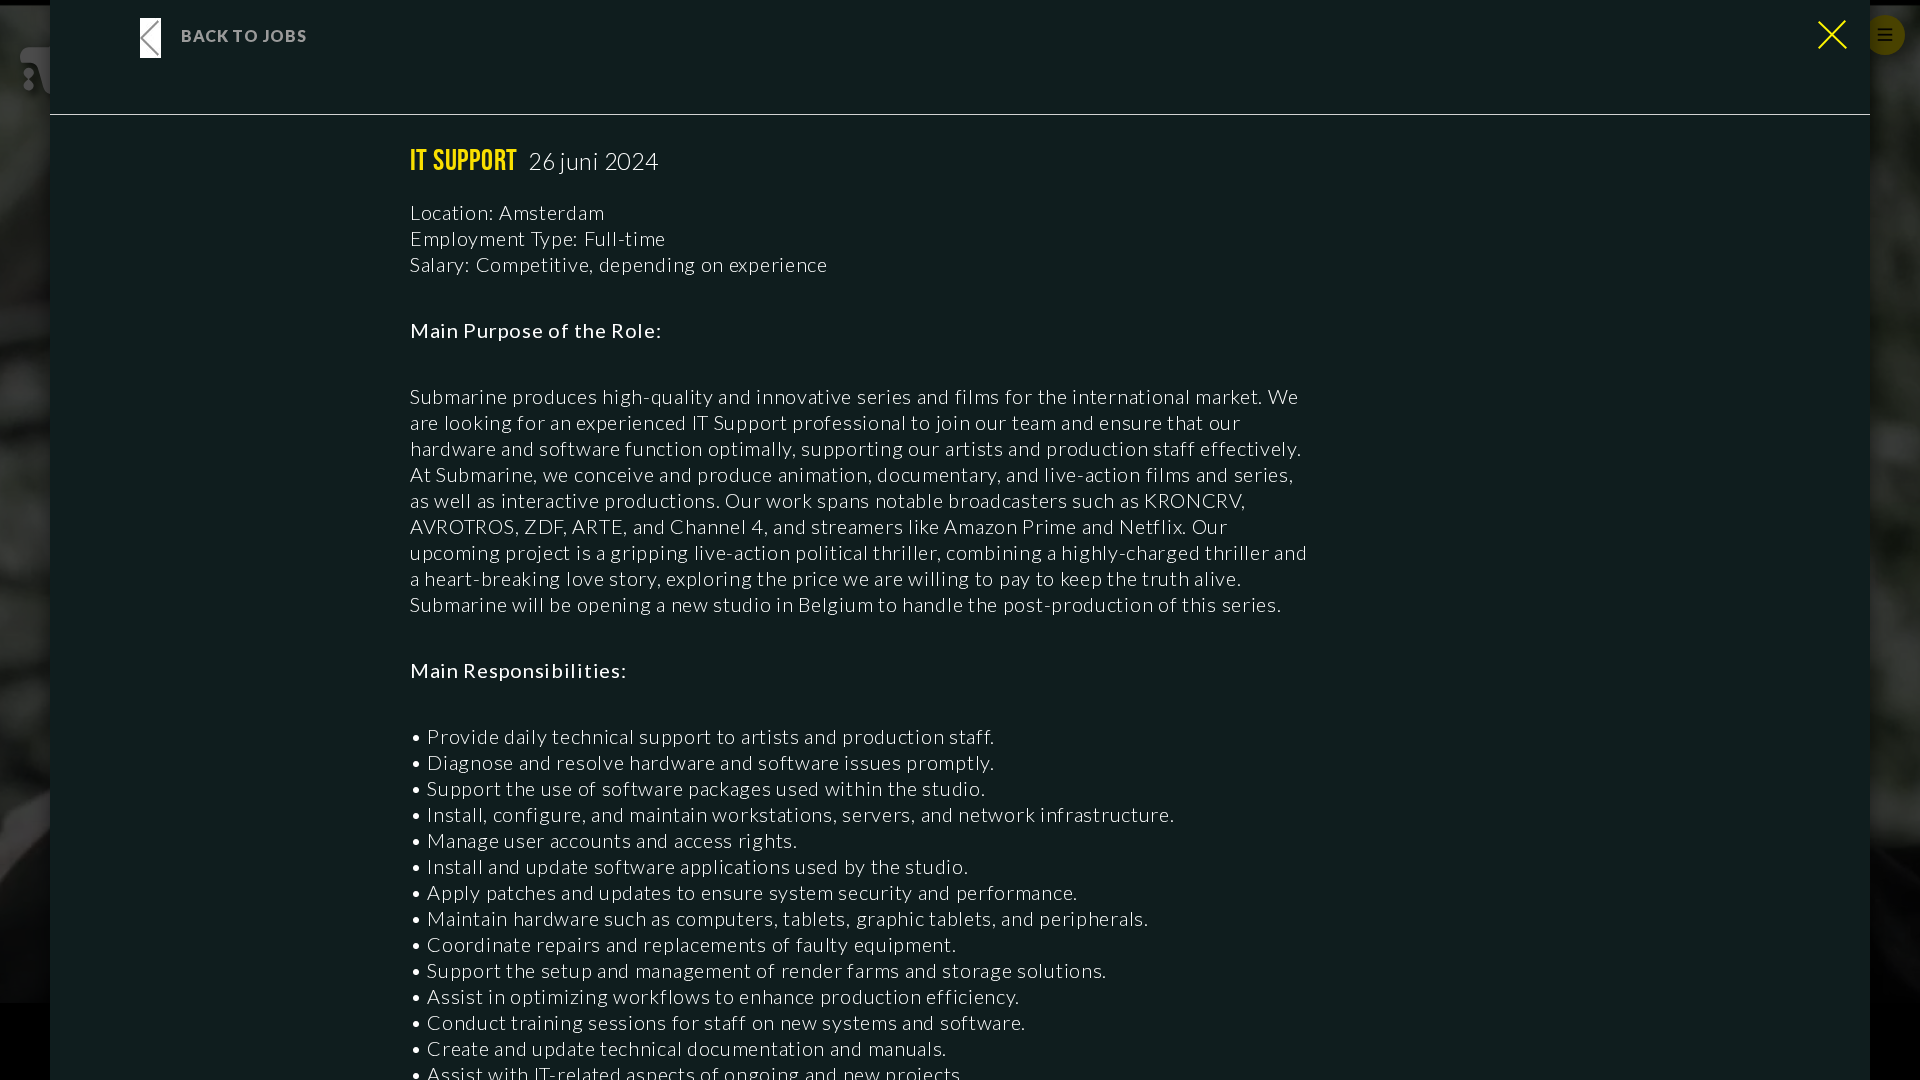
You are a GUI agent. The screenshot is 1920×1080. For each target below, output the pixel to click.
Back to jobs (243, 35)
